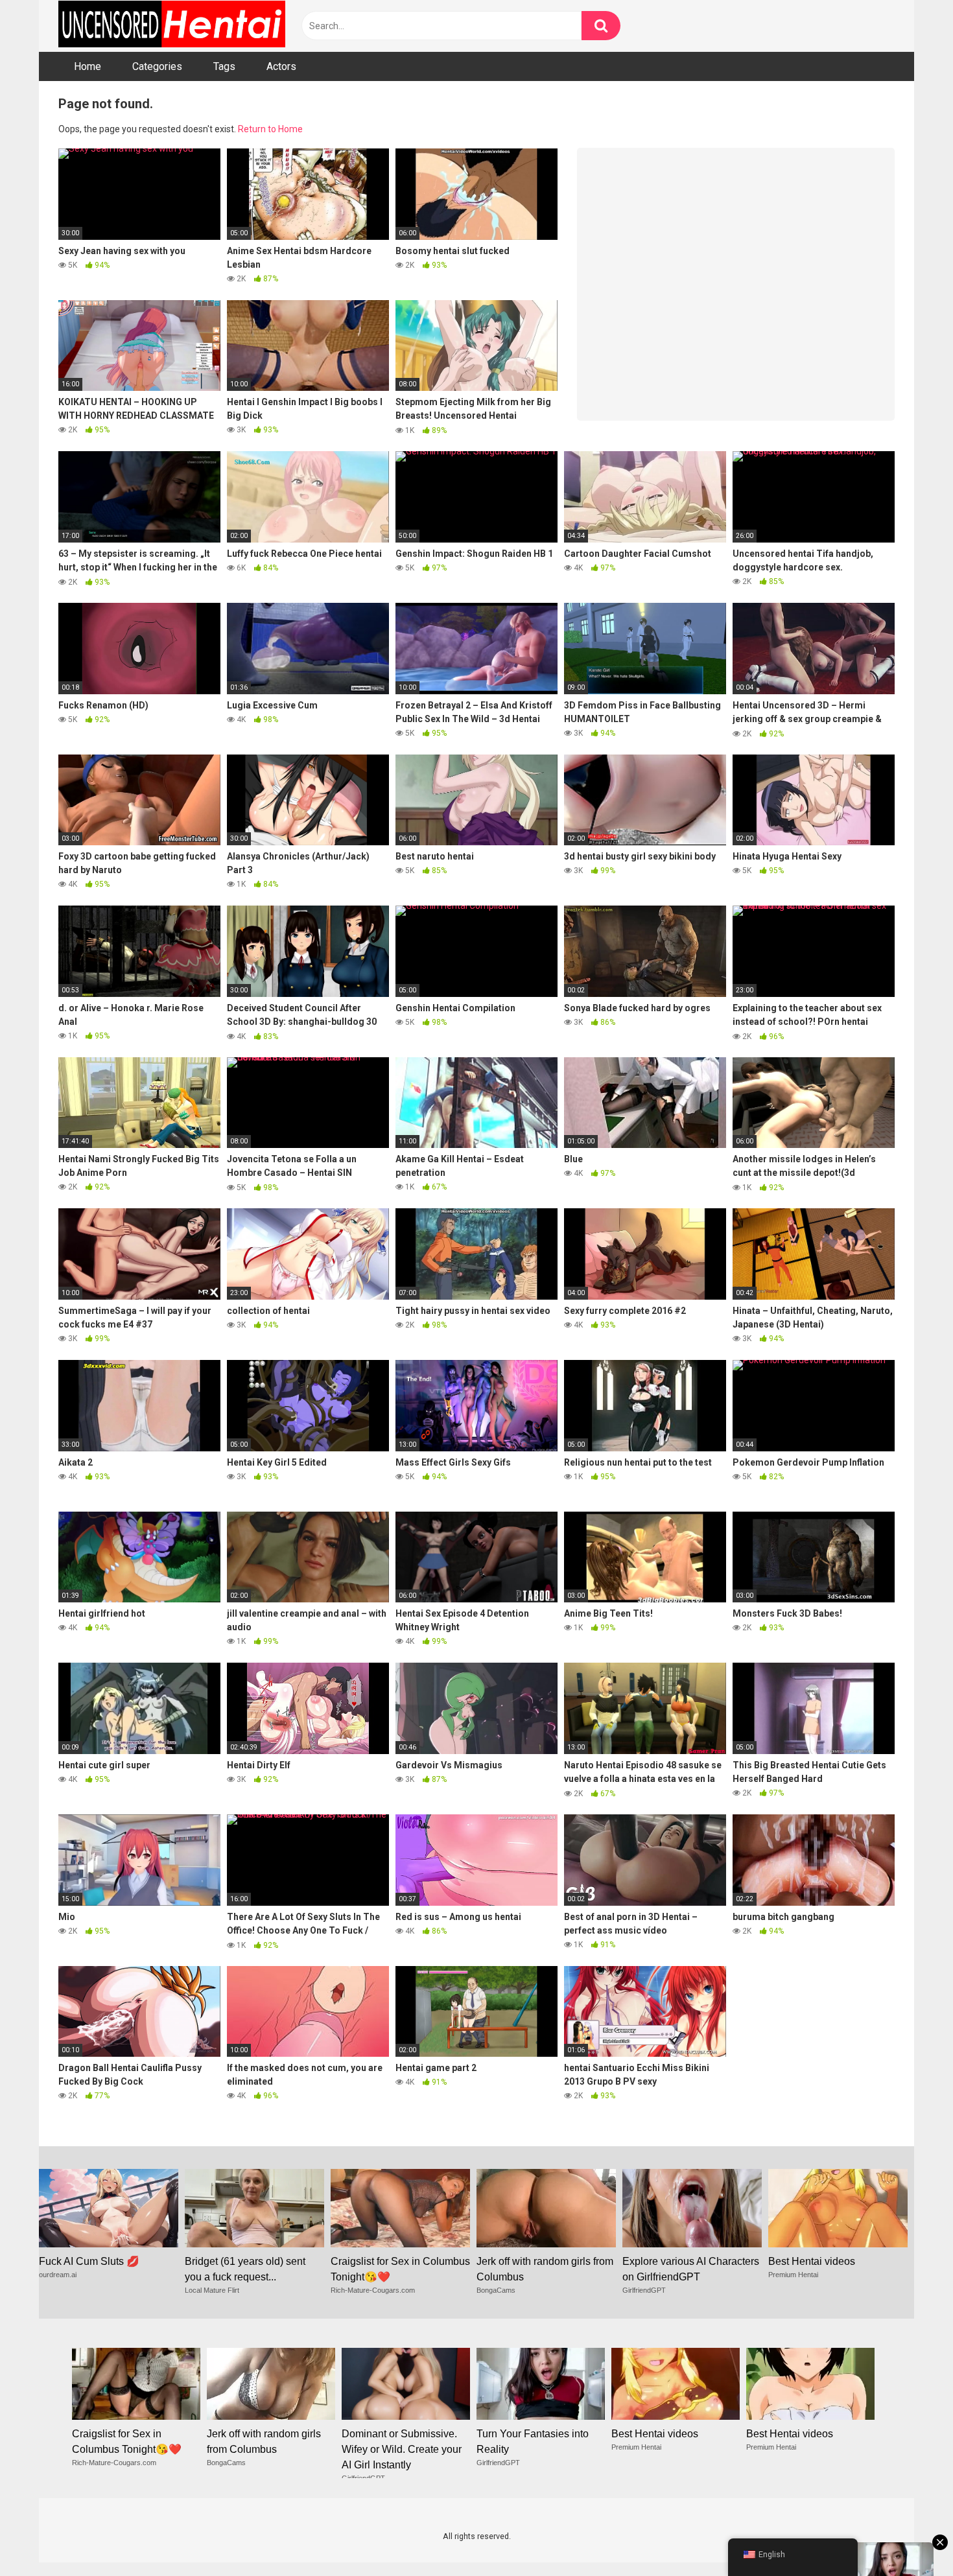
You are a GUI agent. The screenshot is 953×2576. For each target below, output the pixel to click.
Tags (224, 66)
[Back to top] (910, 2537)
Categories (157, 66)
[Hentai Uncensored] (172, 26)
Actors (281, 66)
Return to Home (270, 129)
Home (88, 66)
